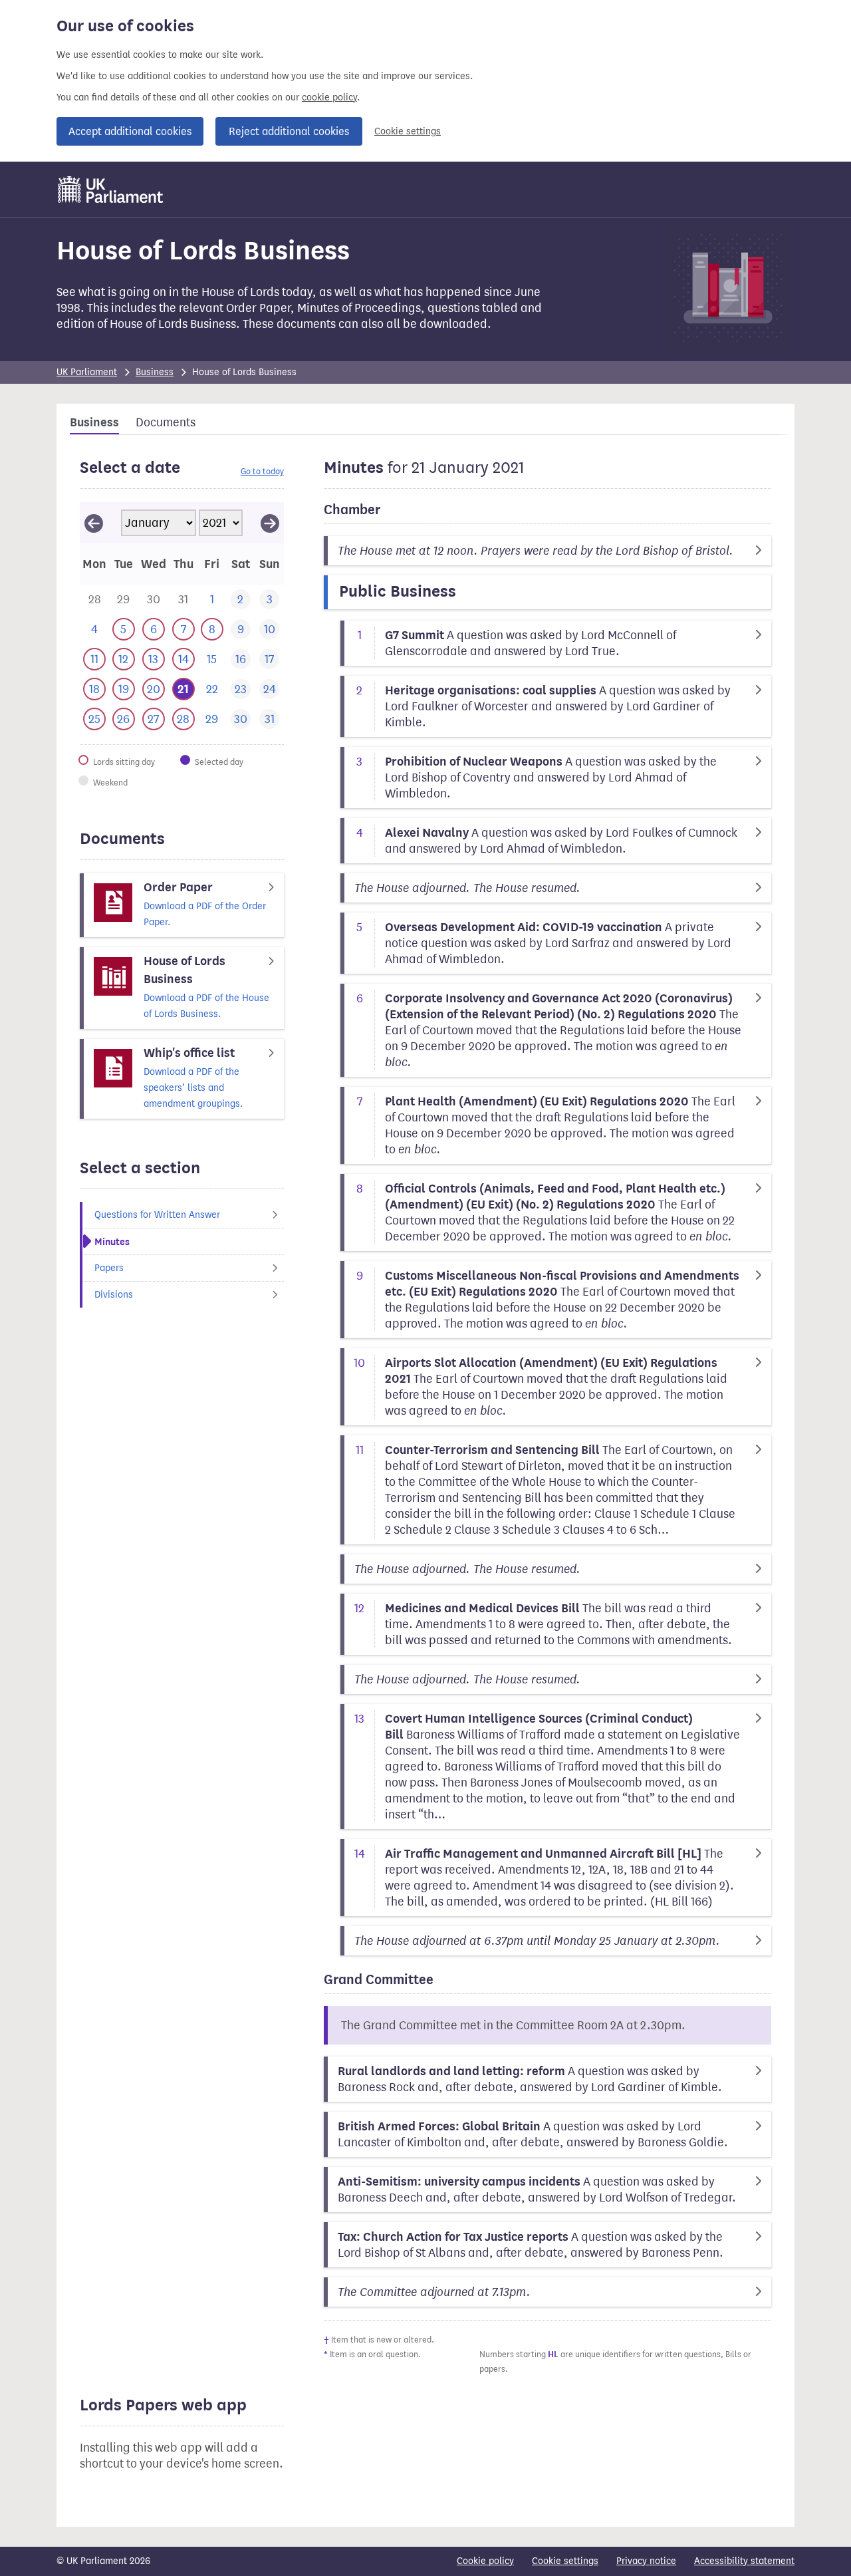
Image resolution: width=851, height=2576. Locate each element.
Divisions (114, 1295)
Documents (166, 422)
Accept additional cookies (130, 131)
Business (155, 372)
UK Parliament (87, 372)
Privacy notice (646, 2561)
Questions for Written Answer (157, 1215)
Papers (109, 1268)
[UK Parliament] (111, 190)
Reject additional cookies (289, 131)
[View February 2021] (270, 523)
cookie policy (329, 97)
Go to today (262, 471)
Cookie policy (485, 2561)
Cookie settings (408, 131)
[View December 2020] (94, 523)
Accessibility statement (744, 2561)
